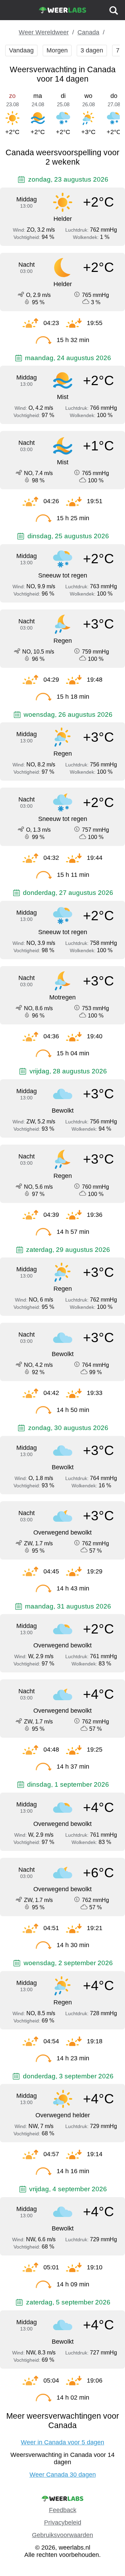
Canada (88, 32)
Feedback (63, 2510)
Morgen (57, 50)
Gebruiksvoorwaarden (62, 2535)
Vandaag (21, 50)
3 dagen (92, 50)
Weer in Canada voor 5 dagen (62, 2442)
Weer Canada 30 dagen (63, 2475)
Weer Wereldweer (44, 32)
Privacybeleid (63, 2523)
